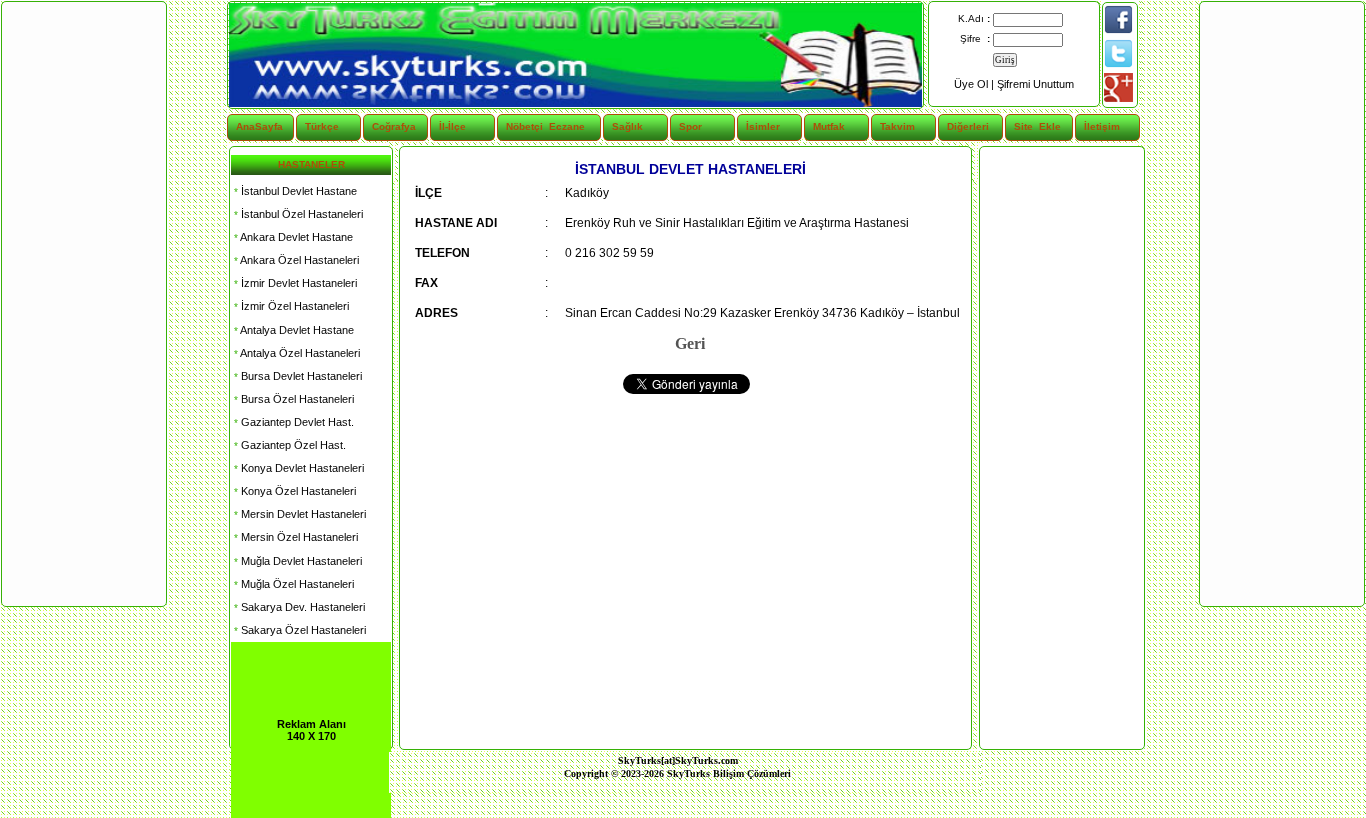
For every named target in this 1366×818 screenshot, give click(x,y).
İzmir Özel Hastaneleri (290, 306)
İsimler (763, 126)
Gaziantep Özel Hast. (288, 445)
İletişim (1102, 126)
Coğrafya (394, 126)
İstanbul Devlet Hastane (294, 191)
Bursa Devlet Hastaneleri (296, 376)
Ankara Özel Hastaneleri (295, 260)
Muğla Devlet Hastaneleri (296, 561)
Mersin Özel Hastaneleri (294, 537)
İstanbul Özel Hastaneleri (297, 214)
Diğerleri (968, 126)
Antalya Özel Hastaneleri (295, 353)
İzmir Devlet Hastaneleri (294, 283)
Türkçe (322, 126)
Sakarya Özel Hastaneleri (298, 630)
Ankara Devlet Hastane (292, 237)
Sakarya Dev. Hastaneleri (298, 607)
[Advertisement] (1061, 448)
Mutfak (829, 126)
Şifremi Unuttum (1035, 84)
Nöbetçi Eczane (533, 126)
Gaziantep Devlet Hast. (292, 422)
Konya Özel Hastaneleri (293, 491)
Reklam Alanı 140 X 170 (311, 730)
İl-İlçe (452, 126)
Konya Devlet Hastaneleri (297, 468)
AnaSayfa (259, 126)
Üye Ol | (975, 84)
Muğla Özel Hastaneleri (292, 584)
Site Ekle (1037, 126)
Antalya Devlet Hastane (292, 330)
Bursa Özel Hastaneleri (292, 399)
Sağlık (627, 126)
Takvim (897, 126)
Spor (690, 126)
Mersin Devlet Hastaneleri (298, 514)
